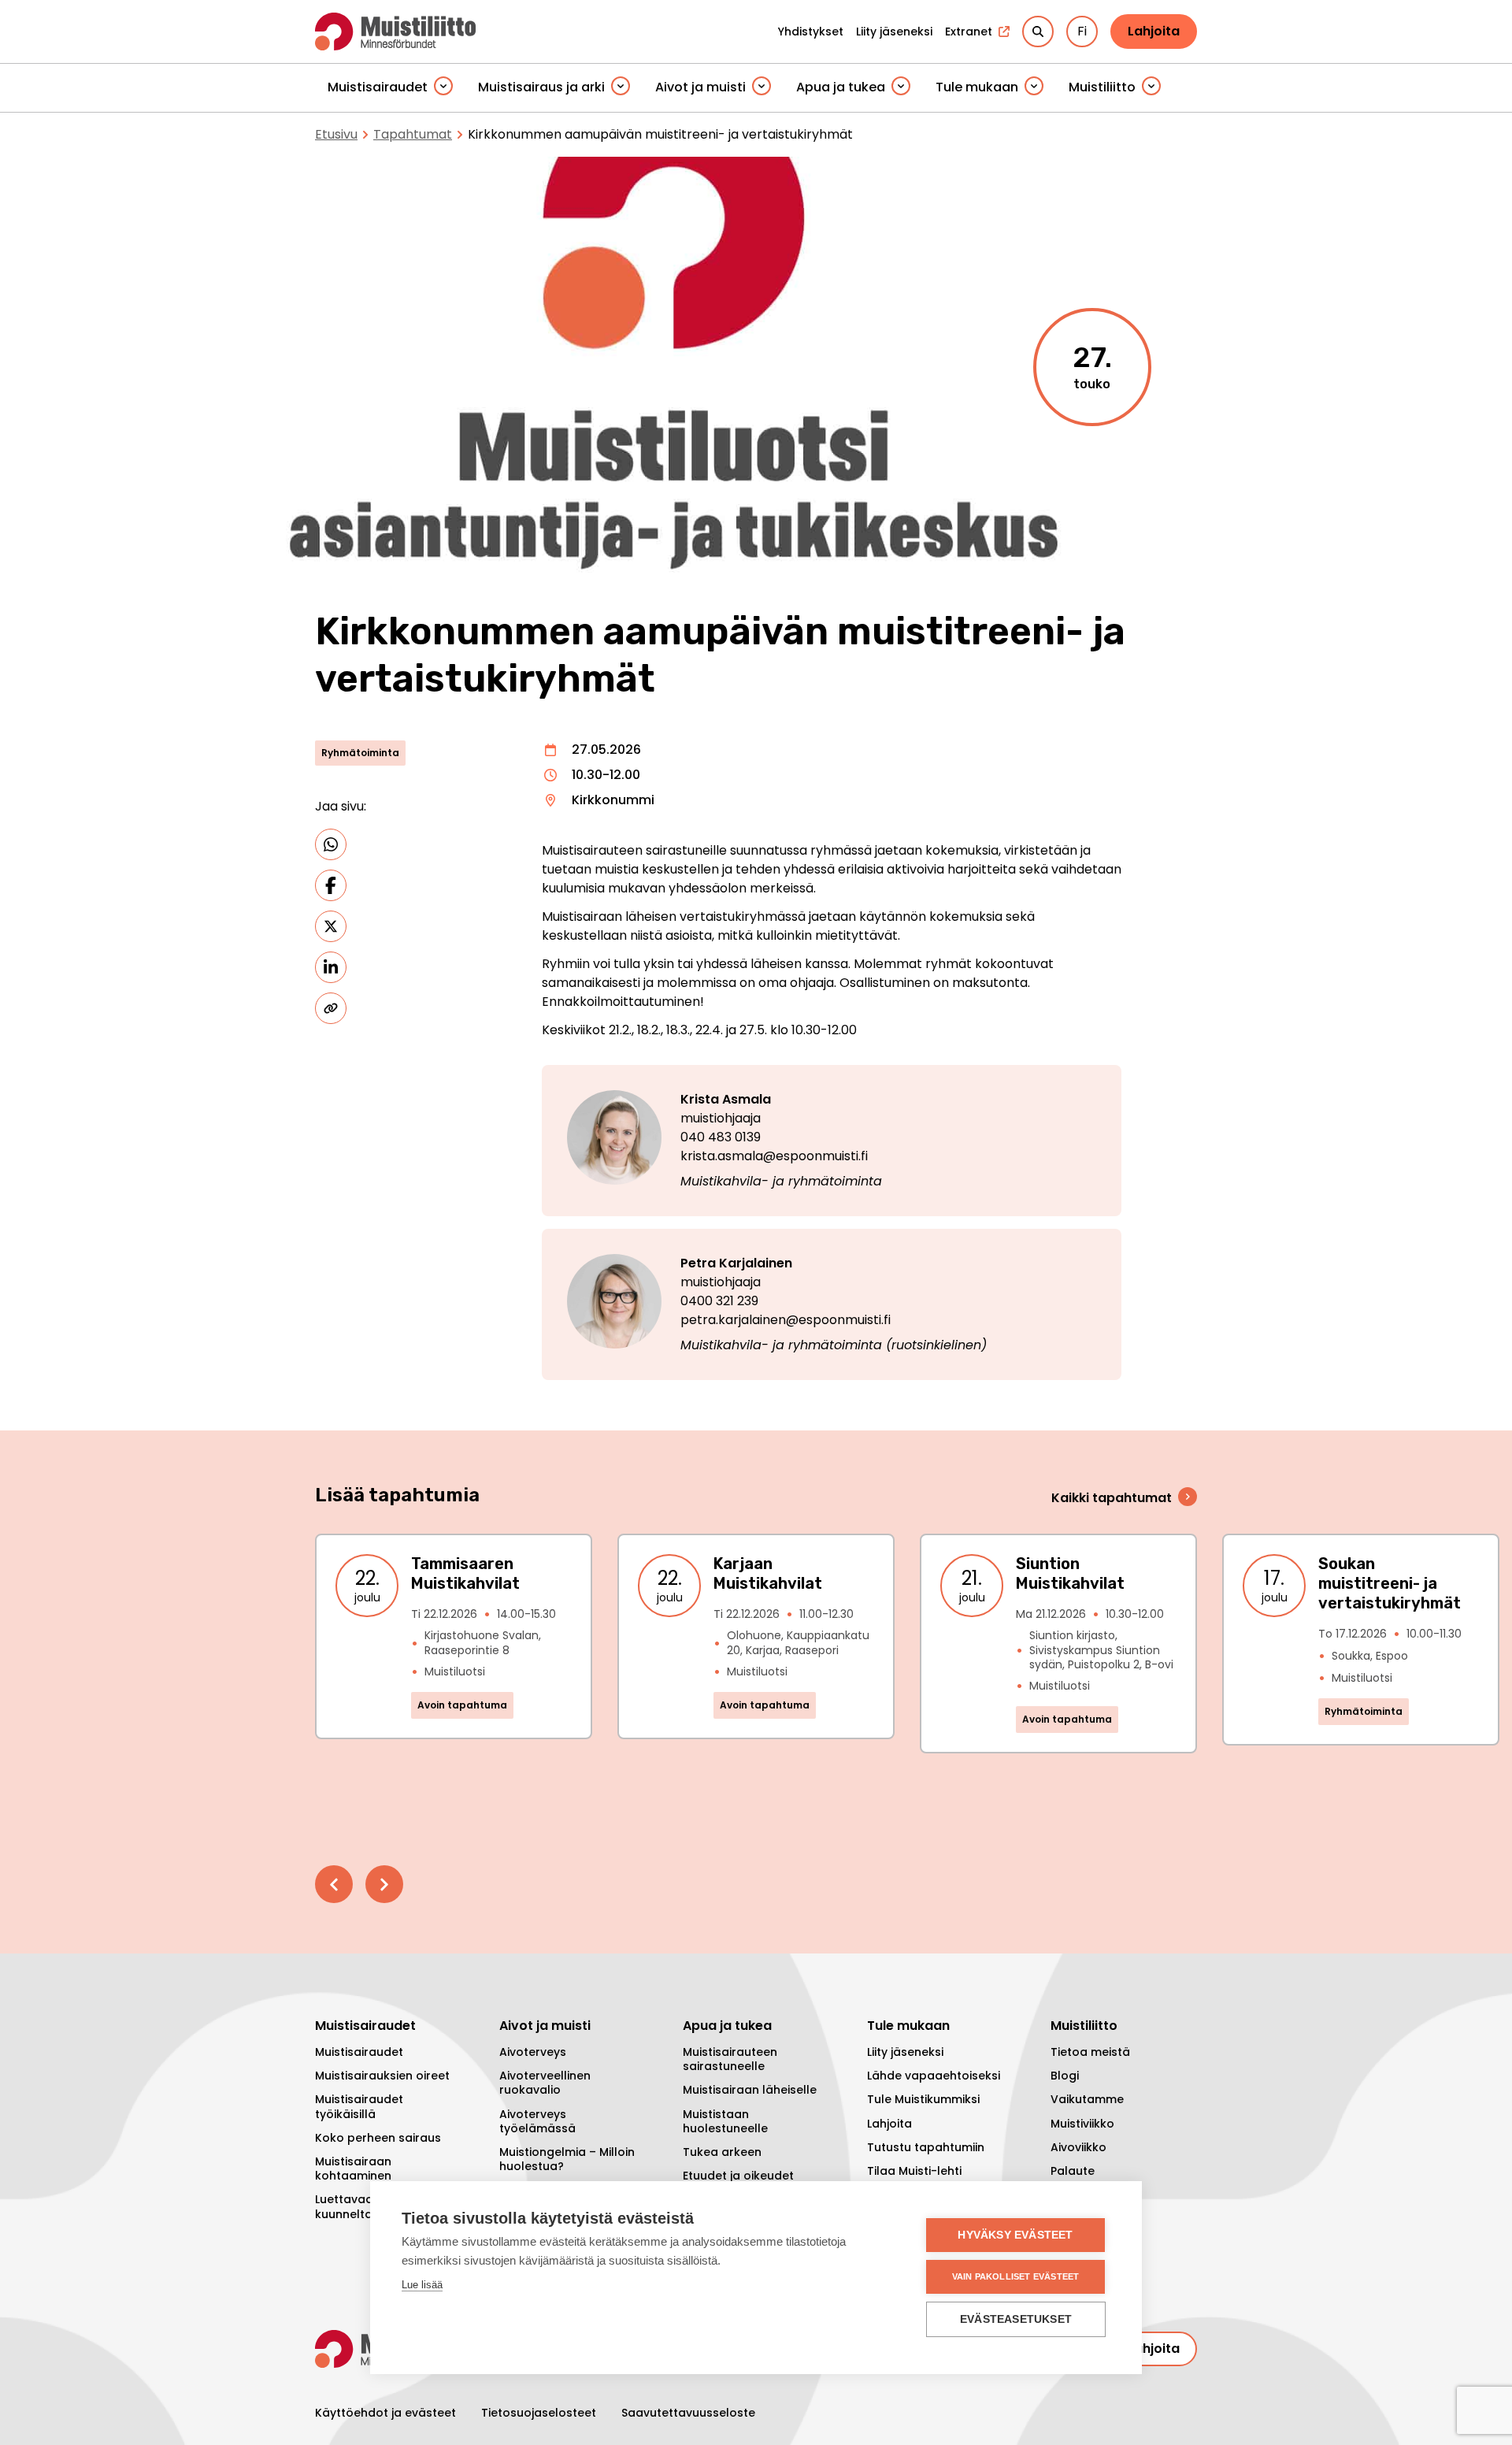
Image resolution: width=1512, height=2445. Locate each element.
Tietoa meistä (1090, 2052)
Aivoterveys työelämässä (537, 2121)
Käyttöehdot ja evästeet (385, 2413)
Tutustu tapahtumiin (926, 2147)
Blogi (1065, 2076)
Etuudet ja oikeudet (738, 2176)
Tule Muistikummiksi (923, 2099)
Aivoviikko (1078, 2147)
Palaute (1073, 2171)
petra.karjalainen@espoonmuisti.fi (786, 1320)
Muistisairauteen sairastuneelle (730, 2059)
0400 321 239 (719, 1301)
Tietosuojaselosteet (539, 2413)
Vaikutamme (1087, 2099)
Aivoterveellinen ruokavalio (545, 2083)
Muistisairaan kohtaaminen (353, 2169)
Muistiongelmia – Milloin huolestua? (567, 2159)
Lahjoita (1154, 31)
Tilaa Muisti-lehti (914, 2171)
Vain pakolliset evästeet (1016, 2276)
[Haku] (1038, 32)
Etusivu (336, 134)
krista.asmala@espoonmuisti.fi (774, 1156)
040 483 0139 (721, 1137)
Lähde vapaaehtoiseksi (934, 2076)
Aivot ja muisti (700, 87)
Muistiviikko (1082, 2124)
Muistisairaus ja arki (541, 87)
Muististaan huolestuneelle (725, 2121)
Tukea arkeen (722, 2152)
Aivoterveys (533, 2052)
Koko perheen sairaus (378, 2138)
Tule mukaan (977, 87)
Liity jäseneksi (905, 2052)
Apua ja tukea (841, 87)
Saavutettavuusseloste (688, 2413)
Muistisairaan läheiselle (750, 2090)
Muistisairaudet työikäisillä (359, 2106)
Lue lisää (422, 2285)
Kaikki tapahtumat (1112, 1498)
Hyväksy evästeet (1015, 2235)
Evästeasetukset (1016, 2319)
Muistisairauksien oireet (382, 2076)
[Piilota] (443, 87)
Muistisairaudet (378, 87)
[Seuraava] (384, 1884)
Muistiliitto (1102, 87)
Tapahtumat (413, 134)
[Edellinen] (334, 1884)
